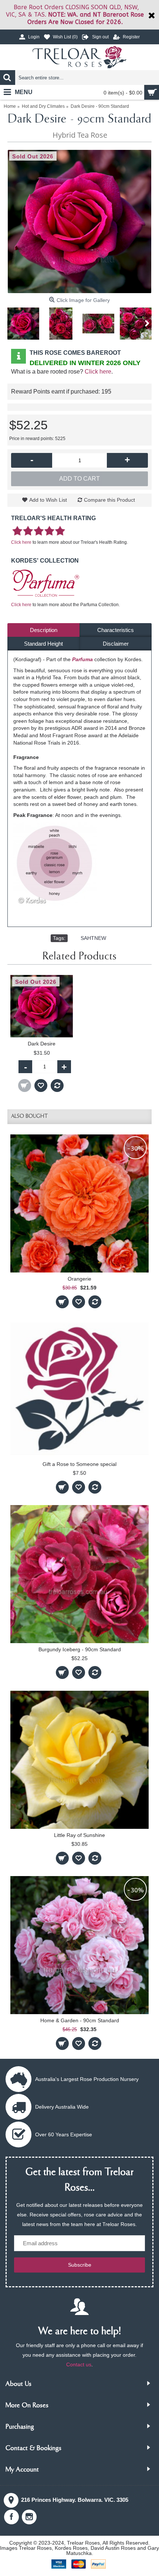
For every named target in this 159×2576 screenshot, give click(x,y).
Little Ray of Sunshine (79, 1835)
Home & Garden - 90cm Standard (80, 2020)
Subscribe (80, 2265)
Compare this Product (109, 500)
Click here (98, 372)
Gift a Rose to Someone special (79, 1464)
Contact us (79, 2364)
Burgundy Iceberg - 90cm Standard (80, 1649)
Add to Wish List (48, 500)
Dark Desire (42, 1044)
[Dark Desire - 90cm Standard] (79, 221)
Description (44, 630)
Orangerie (79, 1279)
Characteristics (116, 630)
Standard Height (43, 644)
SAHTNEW (93, 938)
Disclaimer (116, 644)
